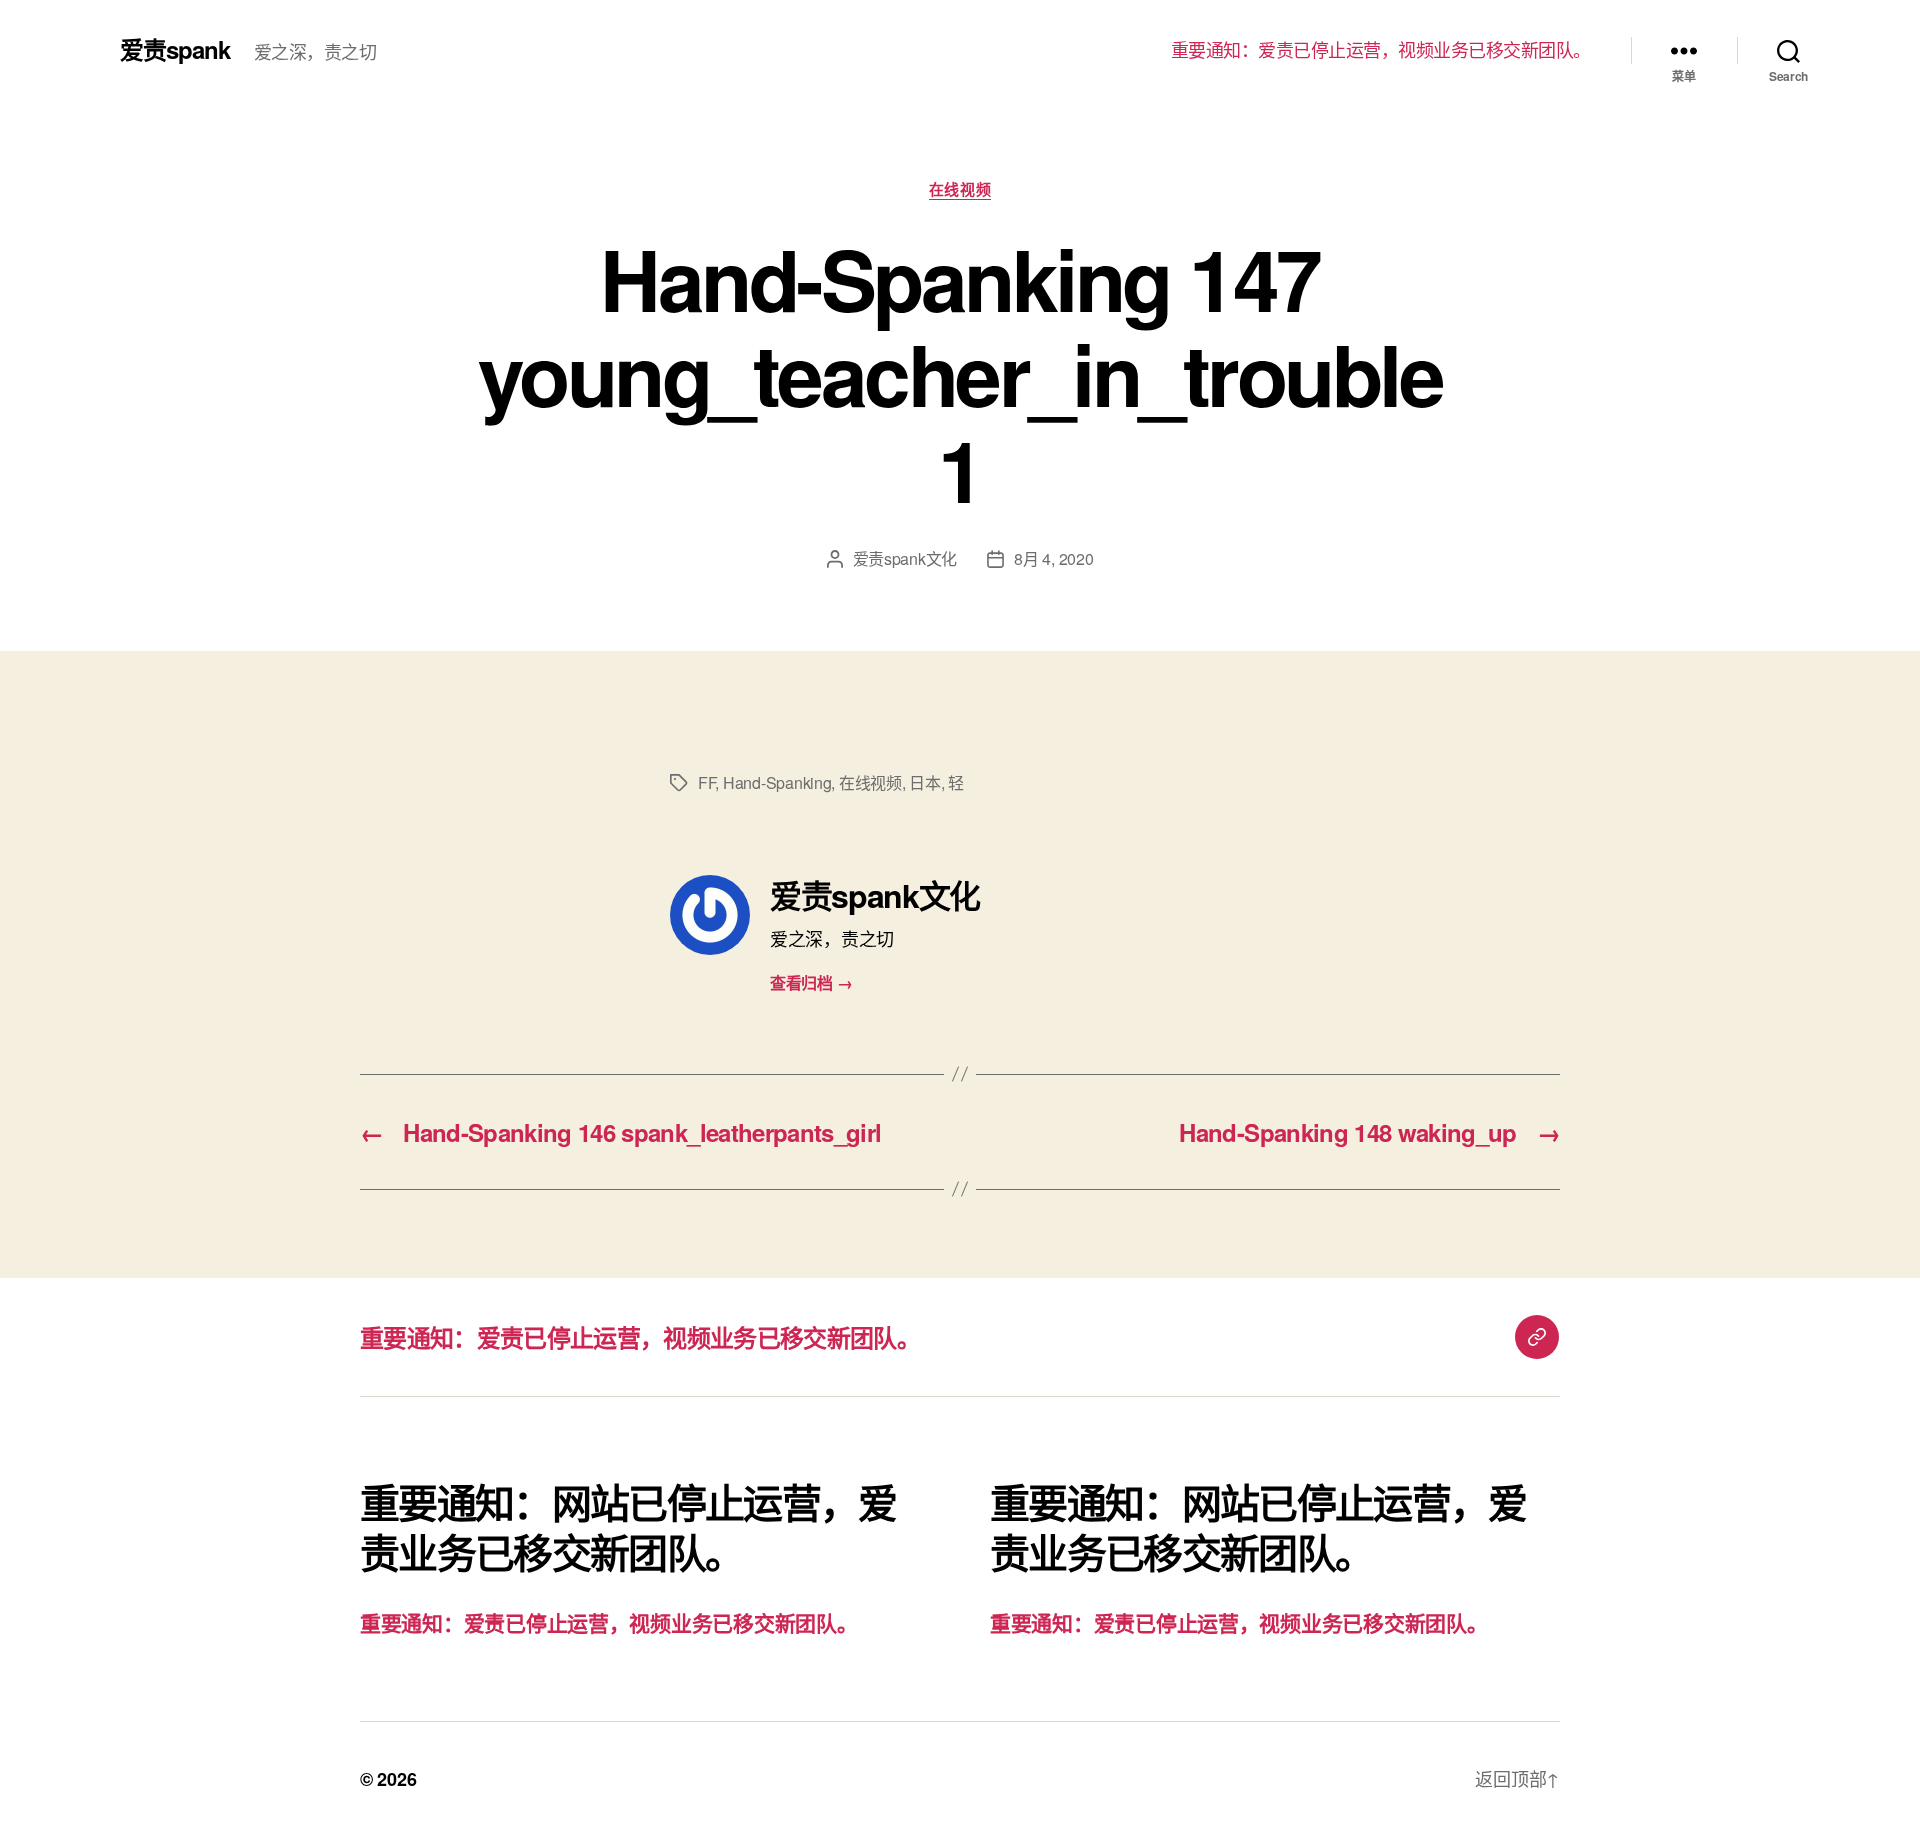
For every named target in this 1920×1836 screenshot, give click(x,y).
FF (706, 782)
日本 (924, 782)
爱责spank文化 (905, 558)
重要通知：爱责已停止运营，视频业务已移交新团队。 (1381, 50)
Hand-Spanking (777, 782)
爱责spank (175, 49)
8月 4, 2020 (1053, 558)
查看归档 (811, 982)
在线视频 (960, 190)
